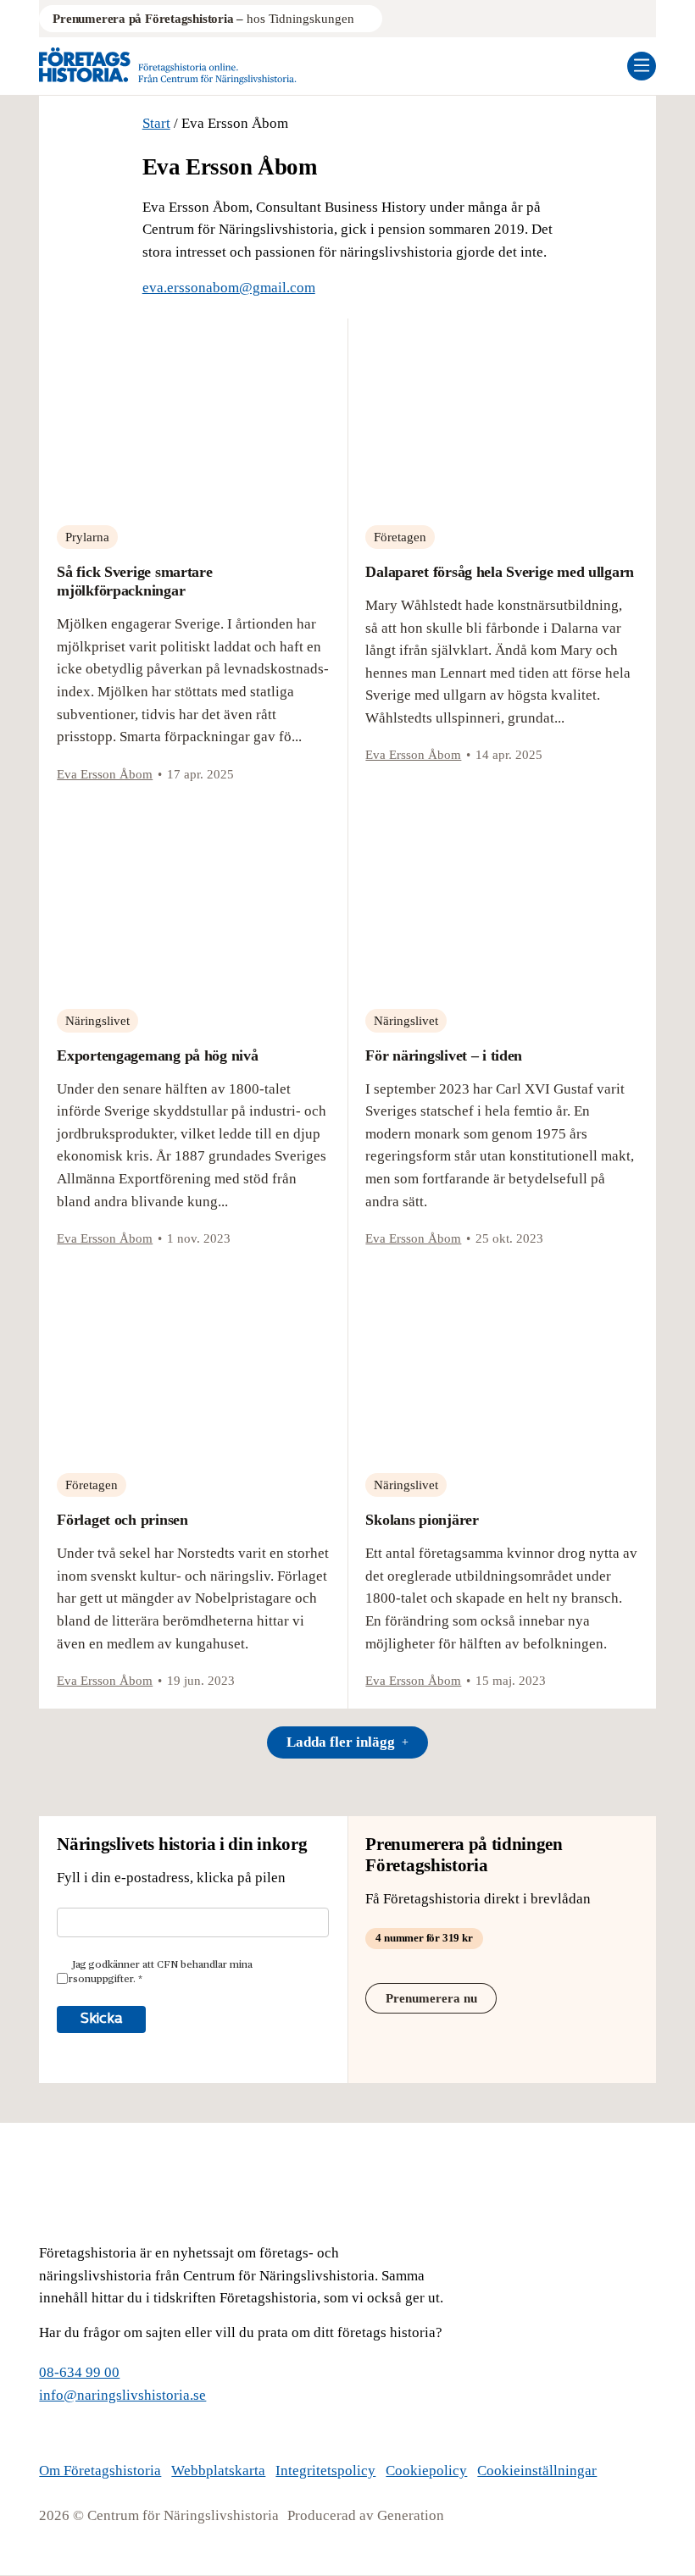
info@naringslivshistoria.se (122, 2395)
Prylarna (87, 537)
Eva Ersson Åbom (105, 774)
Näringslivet (97, 1021)
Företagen (400, 537)
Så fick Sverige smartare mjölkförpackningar (134, 581)
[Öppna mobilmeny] (642, 66)
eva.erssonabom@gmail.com (229, 288)
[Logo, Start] (168, 66)
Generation (411, 2515)
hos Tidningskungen (203, 19)
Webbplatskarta (218, 2471)
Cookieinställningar (537, 2471)
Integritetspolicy (325, 2471)
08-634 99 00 (79, 2372)
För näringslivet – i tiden (444, 1055)
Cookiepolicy (426, 2471)
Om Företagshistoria (100, 2471)
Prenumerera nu (431, 1998)
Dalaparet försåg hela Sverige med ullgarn (500, 572)
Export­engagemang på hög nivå (157, 1055)
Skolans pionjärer (422, 1520)
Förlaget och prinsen (122, 1520)
